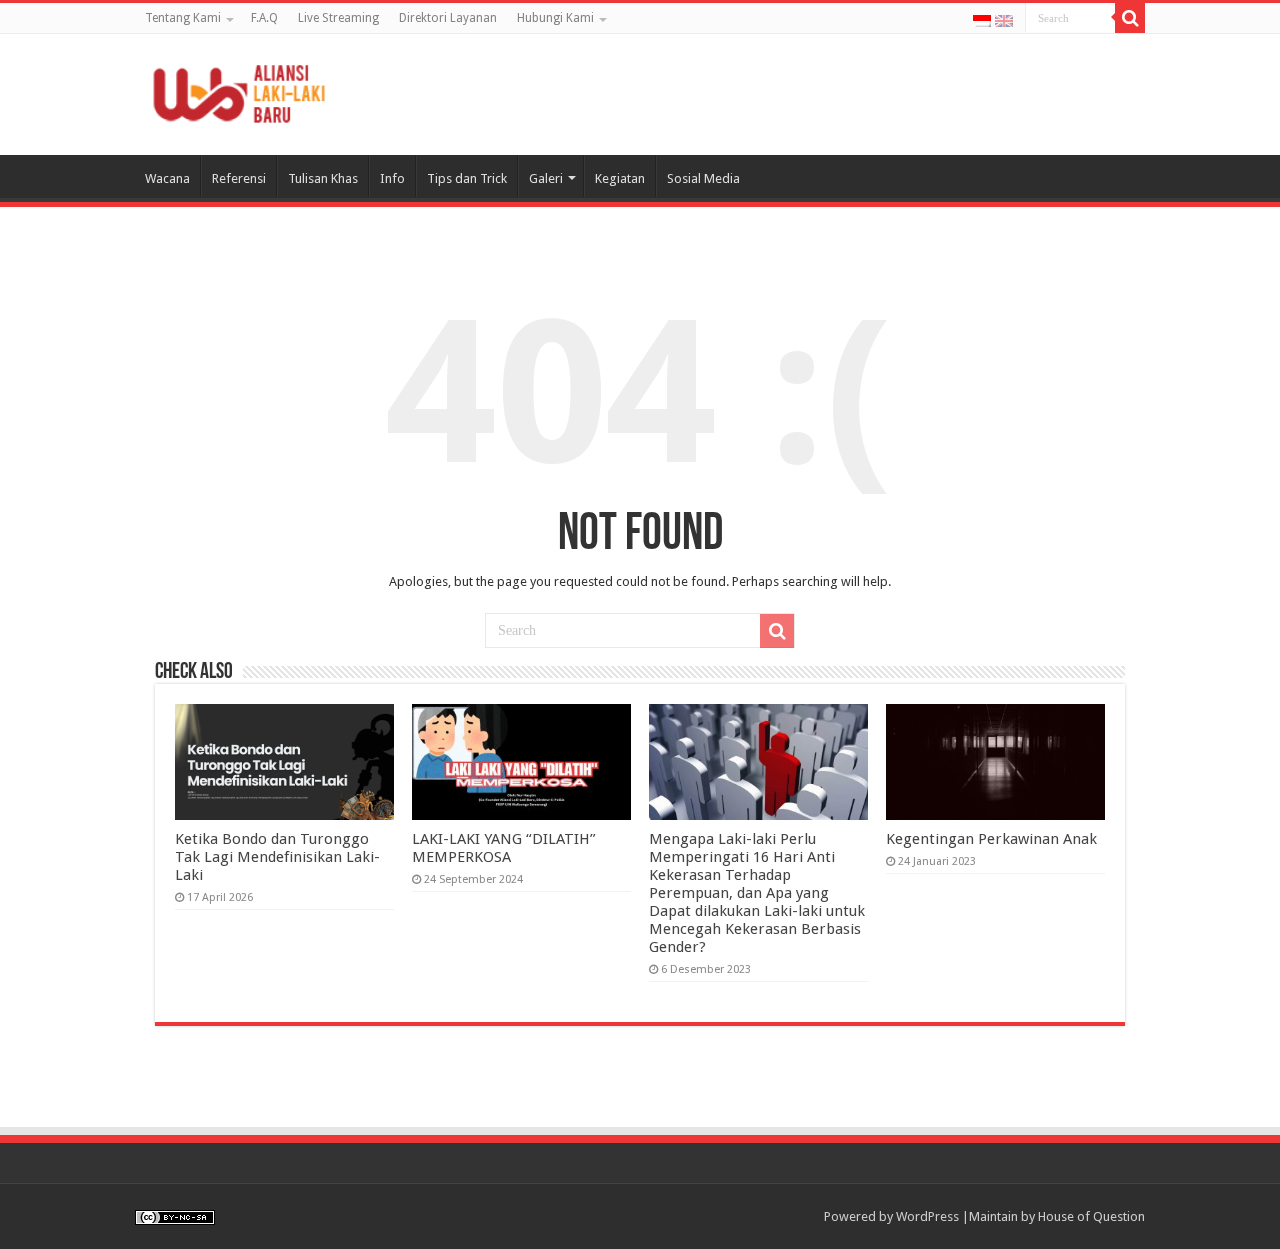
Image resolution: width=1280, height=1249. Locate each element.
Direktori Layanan (448, 18)
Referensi (239, 178)
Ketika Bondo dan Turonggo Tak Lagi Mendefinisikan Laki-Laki (277, 857)
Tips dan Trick (467, 178)
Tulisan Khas (323, 178)
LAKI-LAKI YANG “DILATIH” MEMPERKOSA (504, 848)
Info (392, 178)
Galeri (546, 178)
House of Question (1091, 1216)
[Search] (1130, 18)
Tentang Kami (183, 18)
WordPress (927, 1216)
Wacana (167, 178)
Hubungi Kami (555, 18)
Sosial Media (703, 178)
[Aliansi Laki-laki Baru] (245, 91)
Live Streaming (338, 18)
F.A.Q (264, 18)
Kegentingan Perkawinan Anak (991, 839)
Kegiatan (620, 178)
